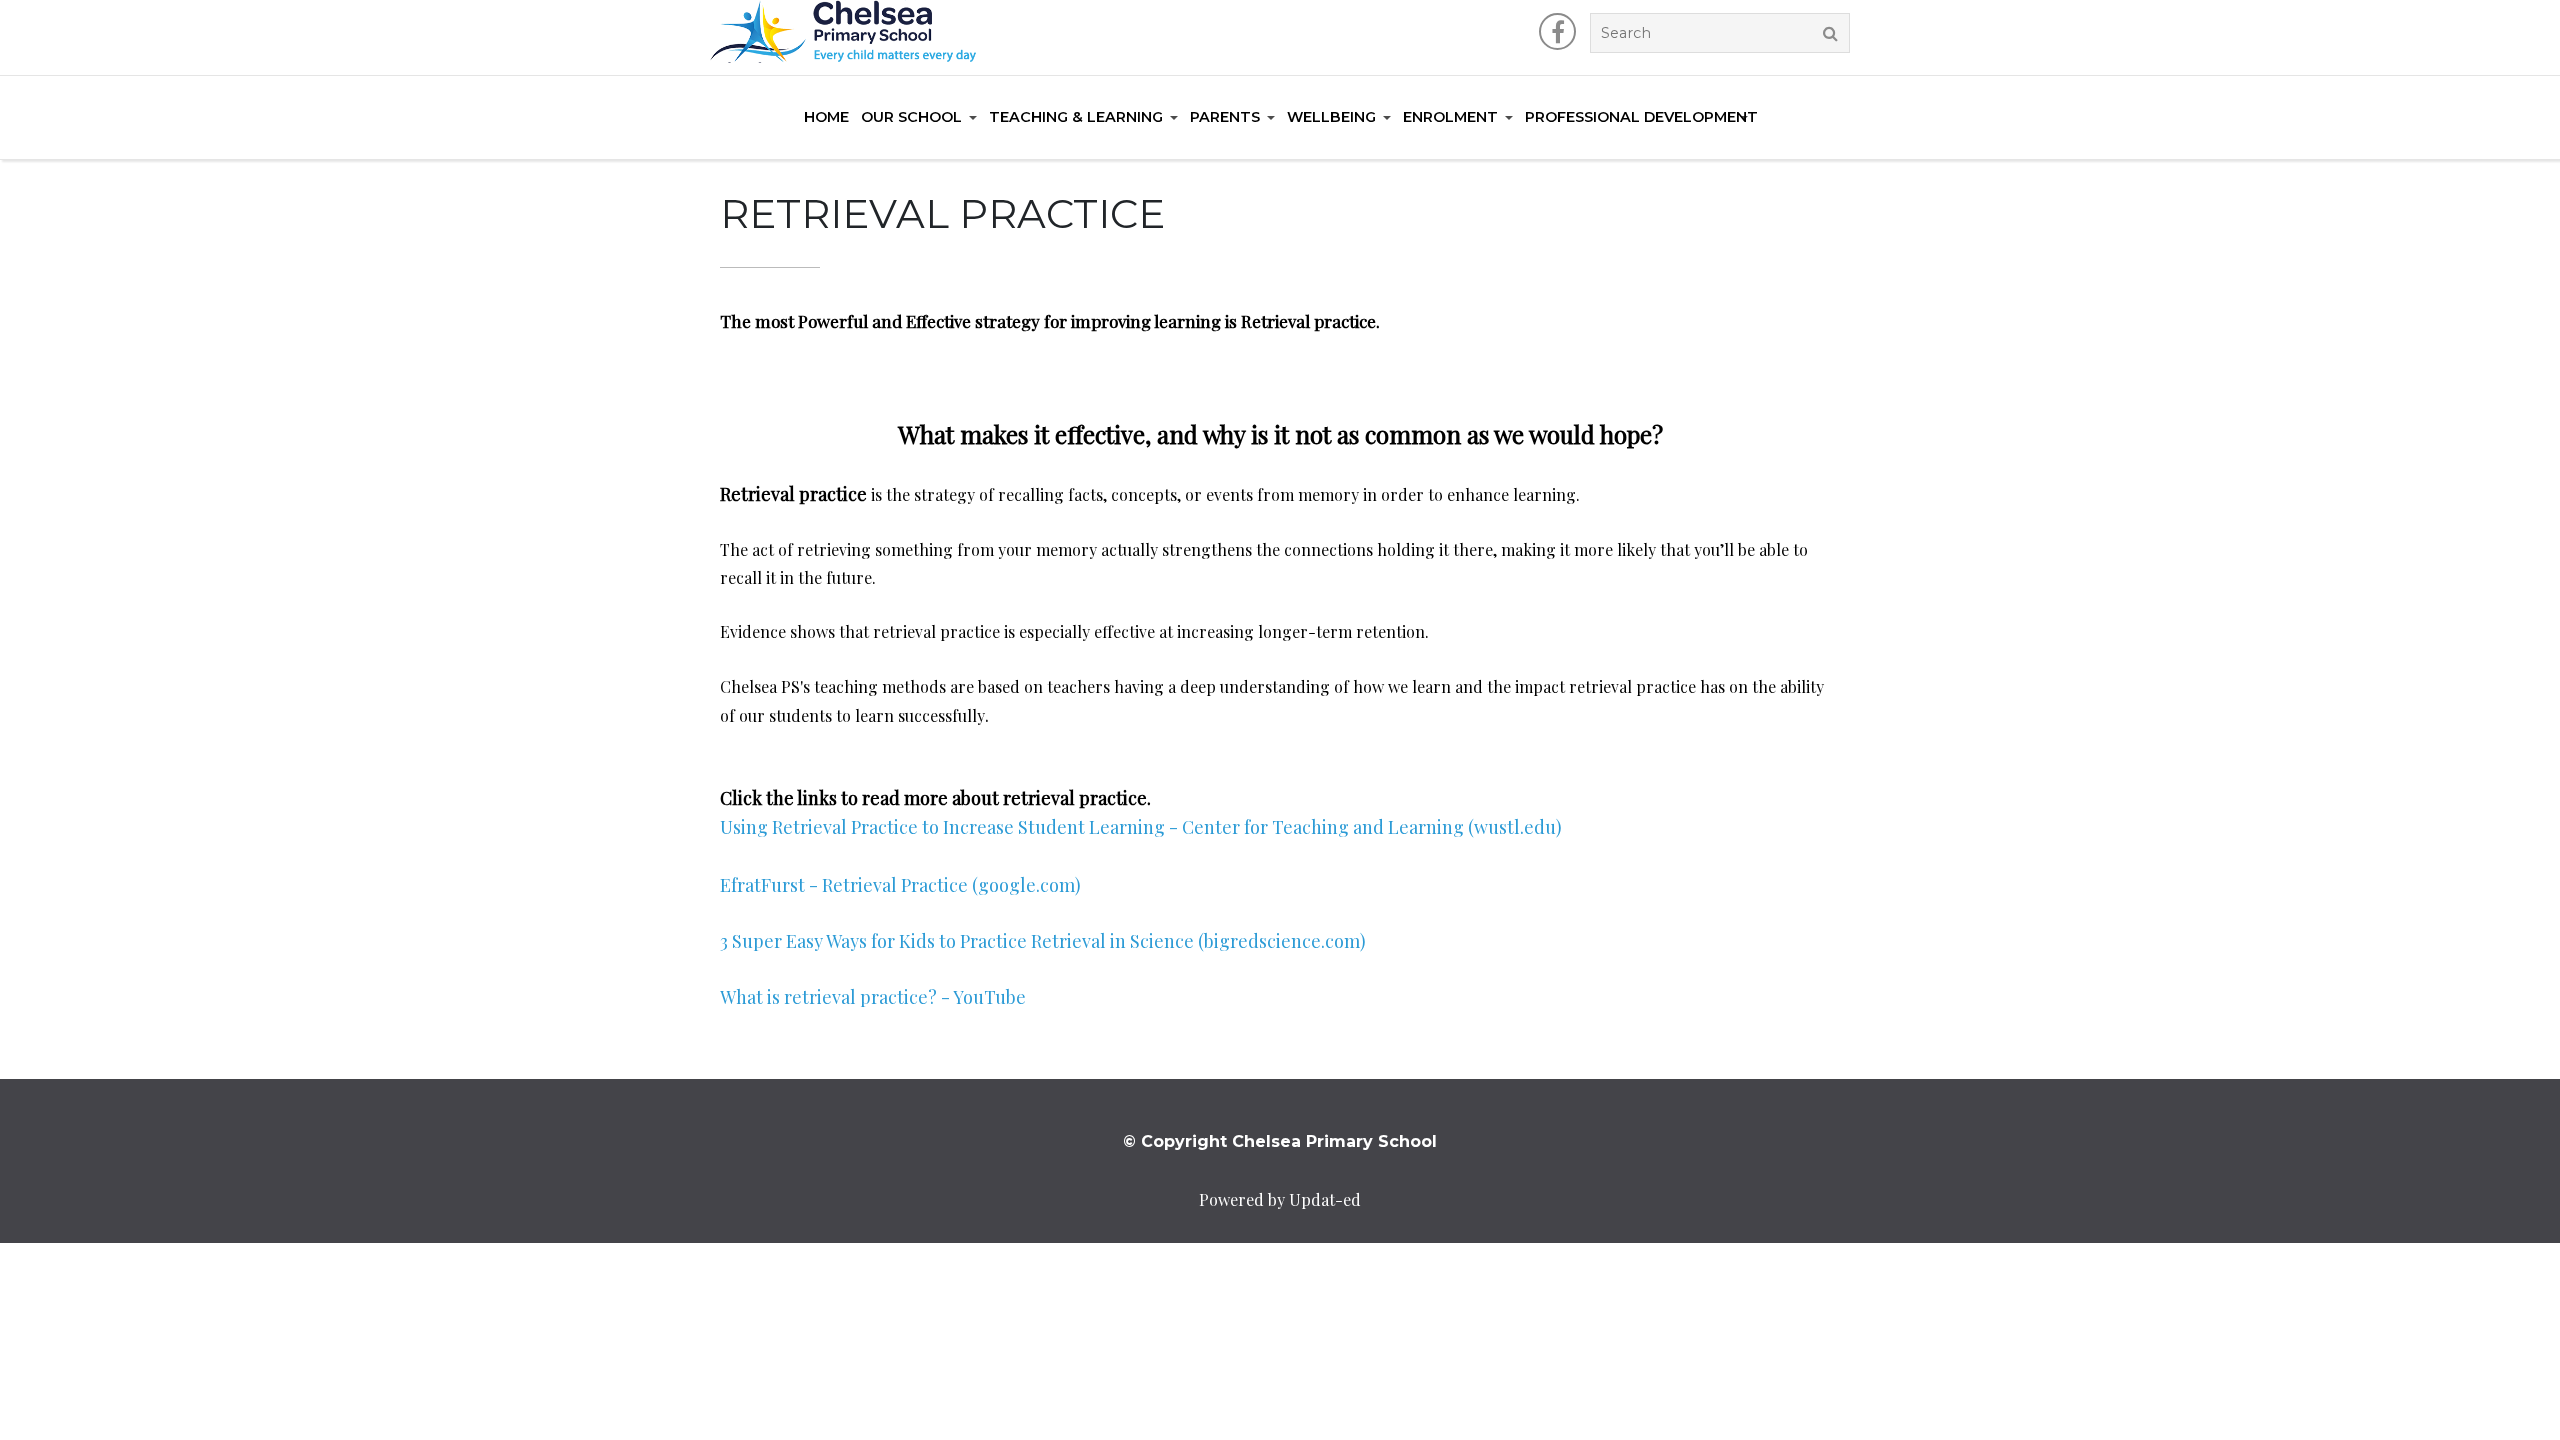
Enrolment (1450, 117)
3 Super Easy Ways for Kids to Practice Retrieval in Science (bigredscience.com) (1043, 941)
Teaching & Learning (1076, 117)
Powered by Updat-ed (1280, 1199)
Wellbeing (1331, 117)
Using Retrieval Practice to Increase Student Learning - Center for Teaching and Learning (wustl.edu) (1141, 827)
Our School (911, 117)
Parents (1225, 117)
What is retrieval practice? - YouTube (873, 997)
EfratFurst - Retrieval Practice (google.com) (900, 885)
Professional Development (1641, 117)
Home (826, 117)
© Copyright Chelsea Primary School (1280, 1141)
